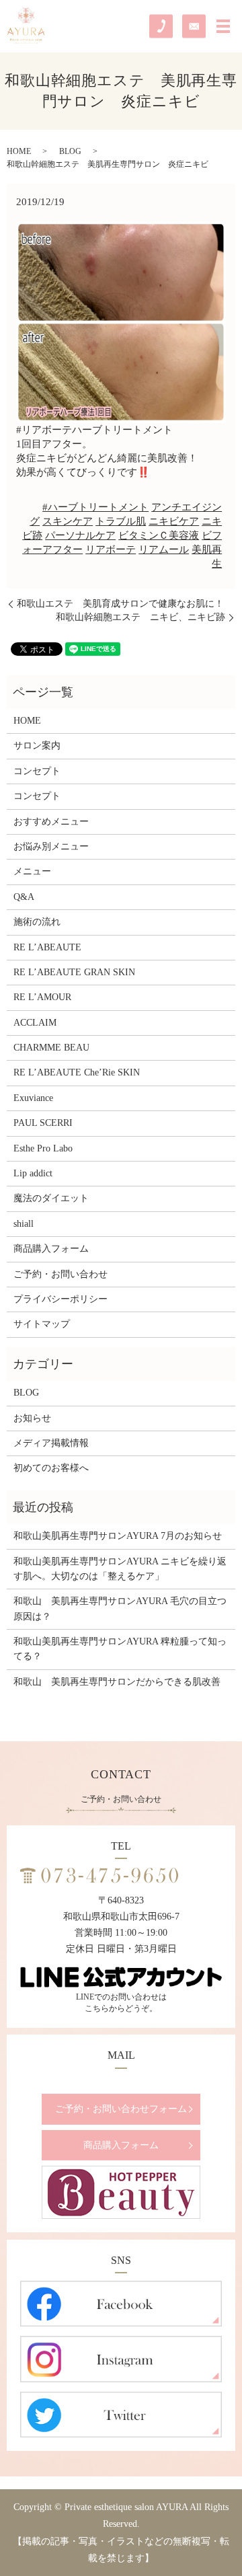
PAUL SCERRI (43, 1123)
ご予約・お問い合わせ (61, 1274)
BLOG (70, 151)
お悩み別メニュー (51, 846)
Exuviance (33, 1098)
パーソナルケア (80, 535)
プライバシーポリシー (61, 1299)
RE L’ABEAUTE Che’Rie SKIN (77, 1072)
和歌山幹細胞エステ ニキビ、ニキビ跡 (140, 617)
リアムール (164, 550)
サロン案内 (37, 746)
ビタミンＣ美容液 (159, 535)
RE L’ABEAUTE (47, 947)
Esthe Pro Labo (43, 1148)
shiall (24, 1224)
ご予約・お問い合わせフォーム (121, 2109)
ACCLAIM (35, 1023)
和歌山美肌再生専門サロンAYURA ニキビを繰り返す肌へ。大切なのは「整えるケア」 (120, 1569)
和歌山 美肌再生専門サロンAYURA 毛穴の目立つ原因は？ (120, 1608)
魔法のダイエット (51, 1198)
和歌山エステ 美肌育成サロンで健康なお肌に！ (120, 604)
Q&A (24, 897)
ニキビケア (174, 521)
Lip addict (33, 1173)
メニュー (32, 871)
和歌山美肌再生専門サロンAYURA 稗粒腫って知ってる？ (120, 1649)
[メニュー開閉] (223, 26)
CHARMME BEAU (51, 1048)
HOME (19, 151)
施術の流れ (37, 922)
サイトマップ (42, 1324)
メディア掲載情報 (51, 1443)
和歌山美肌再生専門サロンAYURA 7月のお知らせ (118, 1536)
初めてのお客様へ (51, 1468)
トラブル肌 (121, 521)
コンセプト (37, 771)
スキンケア (68, 521)
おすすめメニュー (51, 822)
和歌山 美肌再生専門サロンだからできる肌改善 (117, 1682)
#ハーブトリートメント (95, 507)
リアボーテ (111, 550)
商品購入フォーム (51, 1249)
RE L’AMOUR (42, 997)
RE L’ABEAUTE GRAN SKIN (74, 972)
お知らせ (32, 1418)
